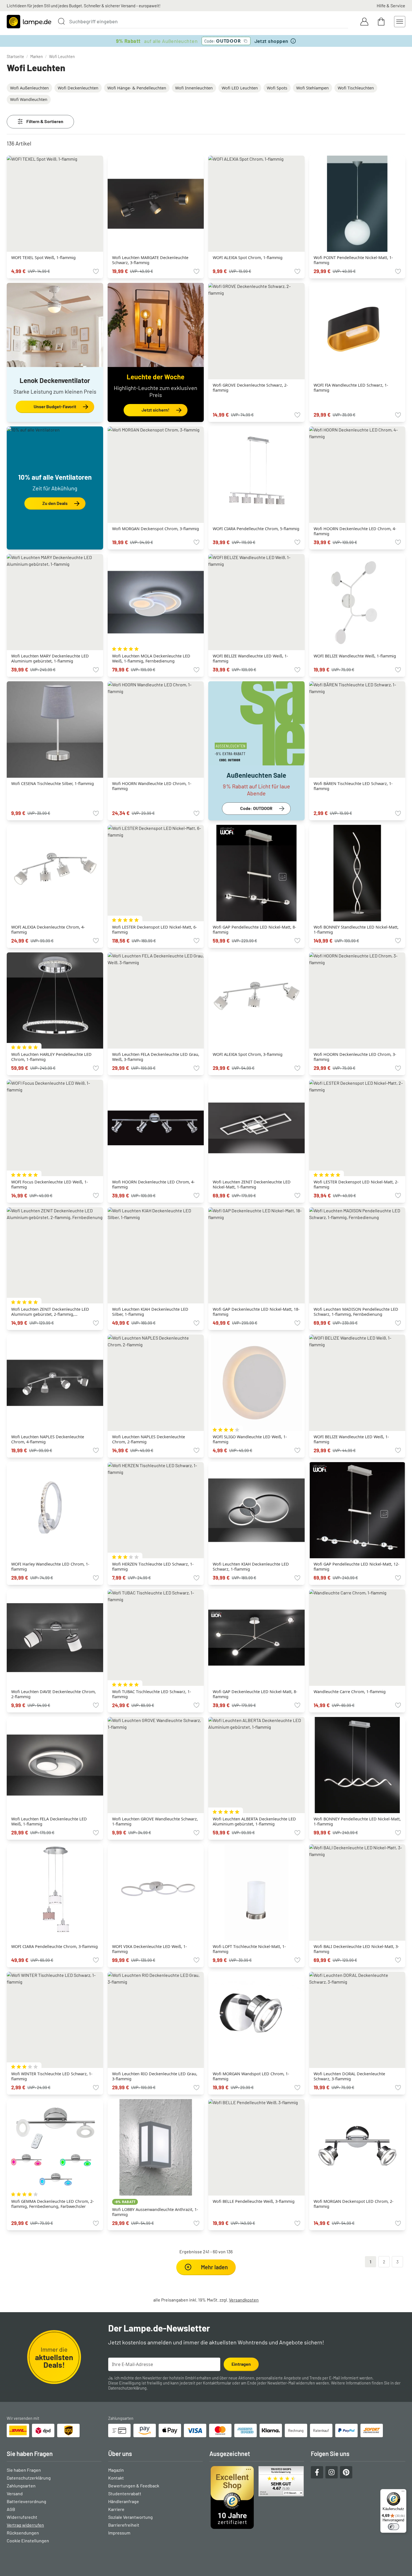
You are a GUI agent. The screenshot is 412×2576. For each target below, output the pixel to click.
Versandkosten (244, 2300)
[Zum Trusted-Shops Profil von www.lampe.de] (257, 2497)
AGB (11, 2509)
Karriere (116, 2509)
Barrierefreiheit (124, 2525)
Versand (15, 2493)
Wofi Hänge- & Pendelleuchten (137, 88)
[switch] (394, 2527)
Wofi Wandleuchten (29, 99)
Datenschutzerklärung (127, 2388)
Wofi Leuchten (62, 56)
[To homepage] (29, 22)
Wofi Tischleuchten (356, 88)
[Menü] (403, 2492)
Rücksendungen (23, 2533)
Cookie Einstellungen (28, 2541)
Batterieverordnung (26, 2501)
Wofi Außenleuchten (29, 88)
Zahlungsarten (21, 2486)
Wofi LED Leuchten (240, 88)
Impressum (119, 2533)
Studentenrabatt (125, 2493)
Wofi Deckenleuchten (78, 88)
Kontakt (116, 2478)
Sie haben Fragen (24, 2470)
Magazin (116, 2470)
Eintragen (241, 2364)
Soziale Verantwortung (130, 2517)
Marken (37, 56)
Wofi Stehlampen (313, 88)
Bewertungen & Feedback (134, 2486)
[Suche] (61, 21)
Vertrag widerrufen (25, 2525)
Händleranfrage (124, 2501)
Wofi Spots (277, 88)
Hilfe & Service (391, 5)
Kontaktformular (217, 2383)
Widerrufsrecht (22, 2517)
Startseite (15, 56)
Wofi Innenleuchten (194, 88)
